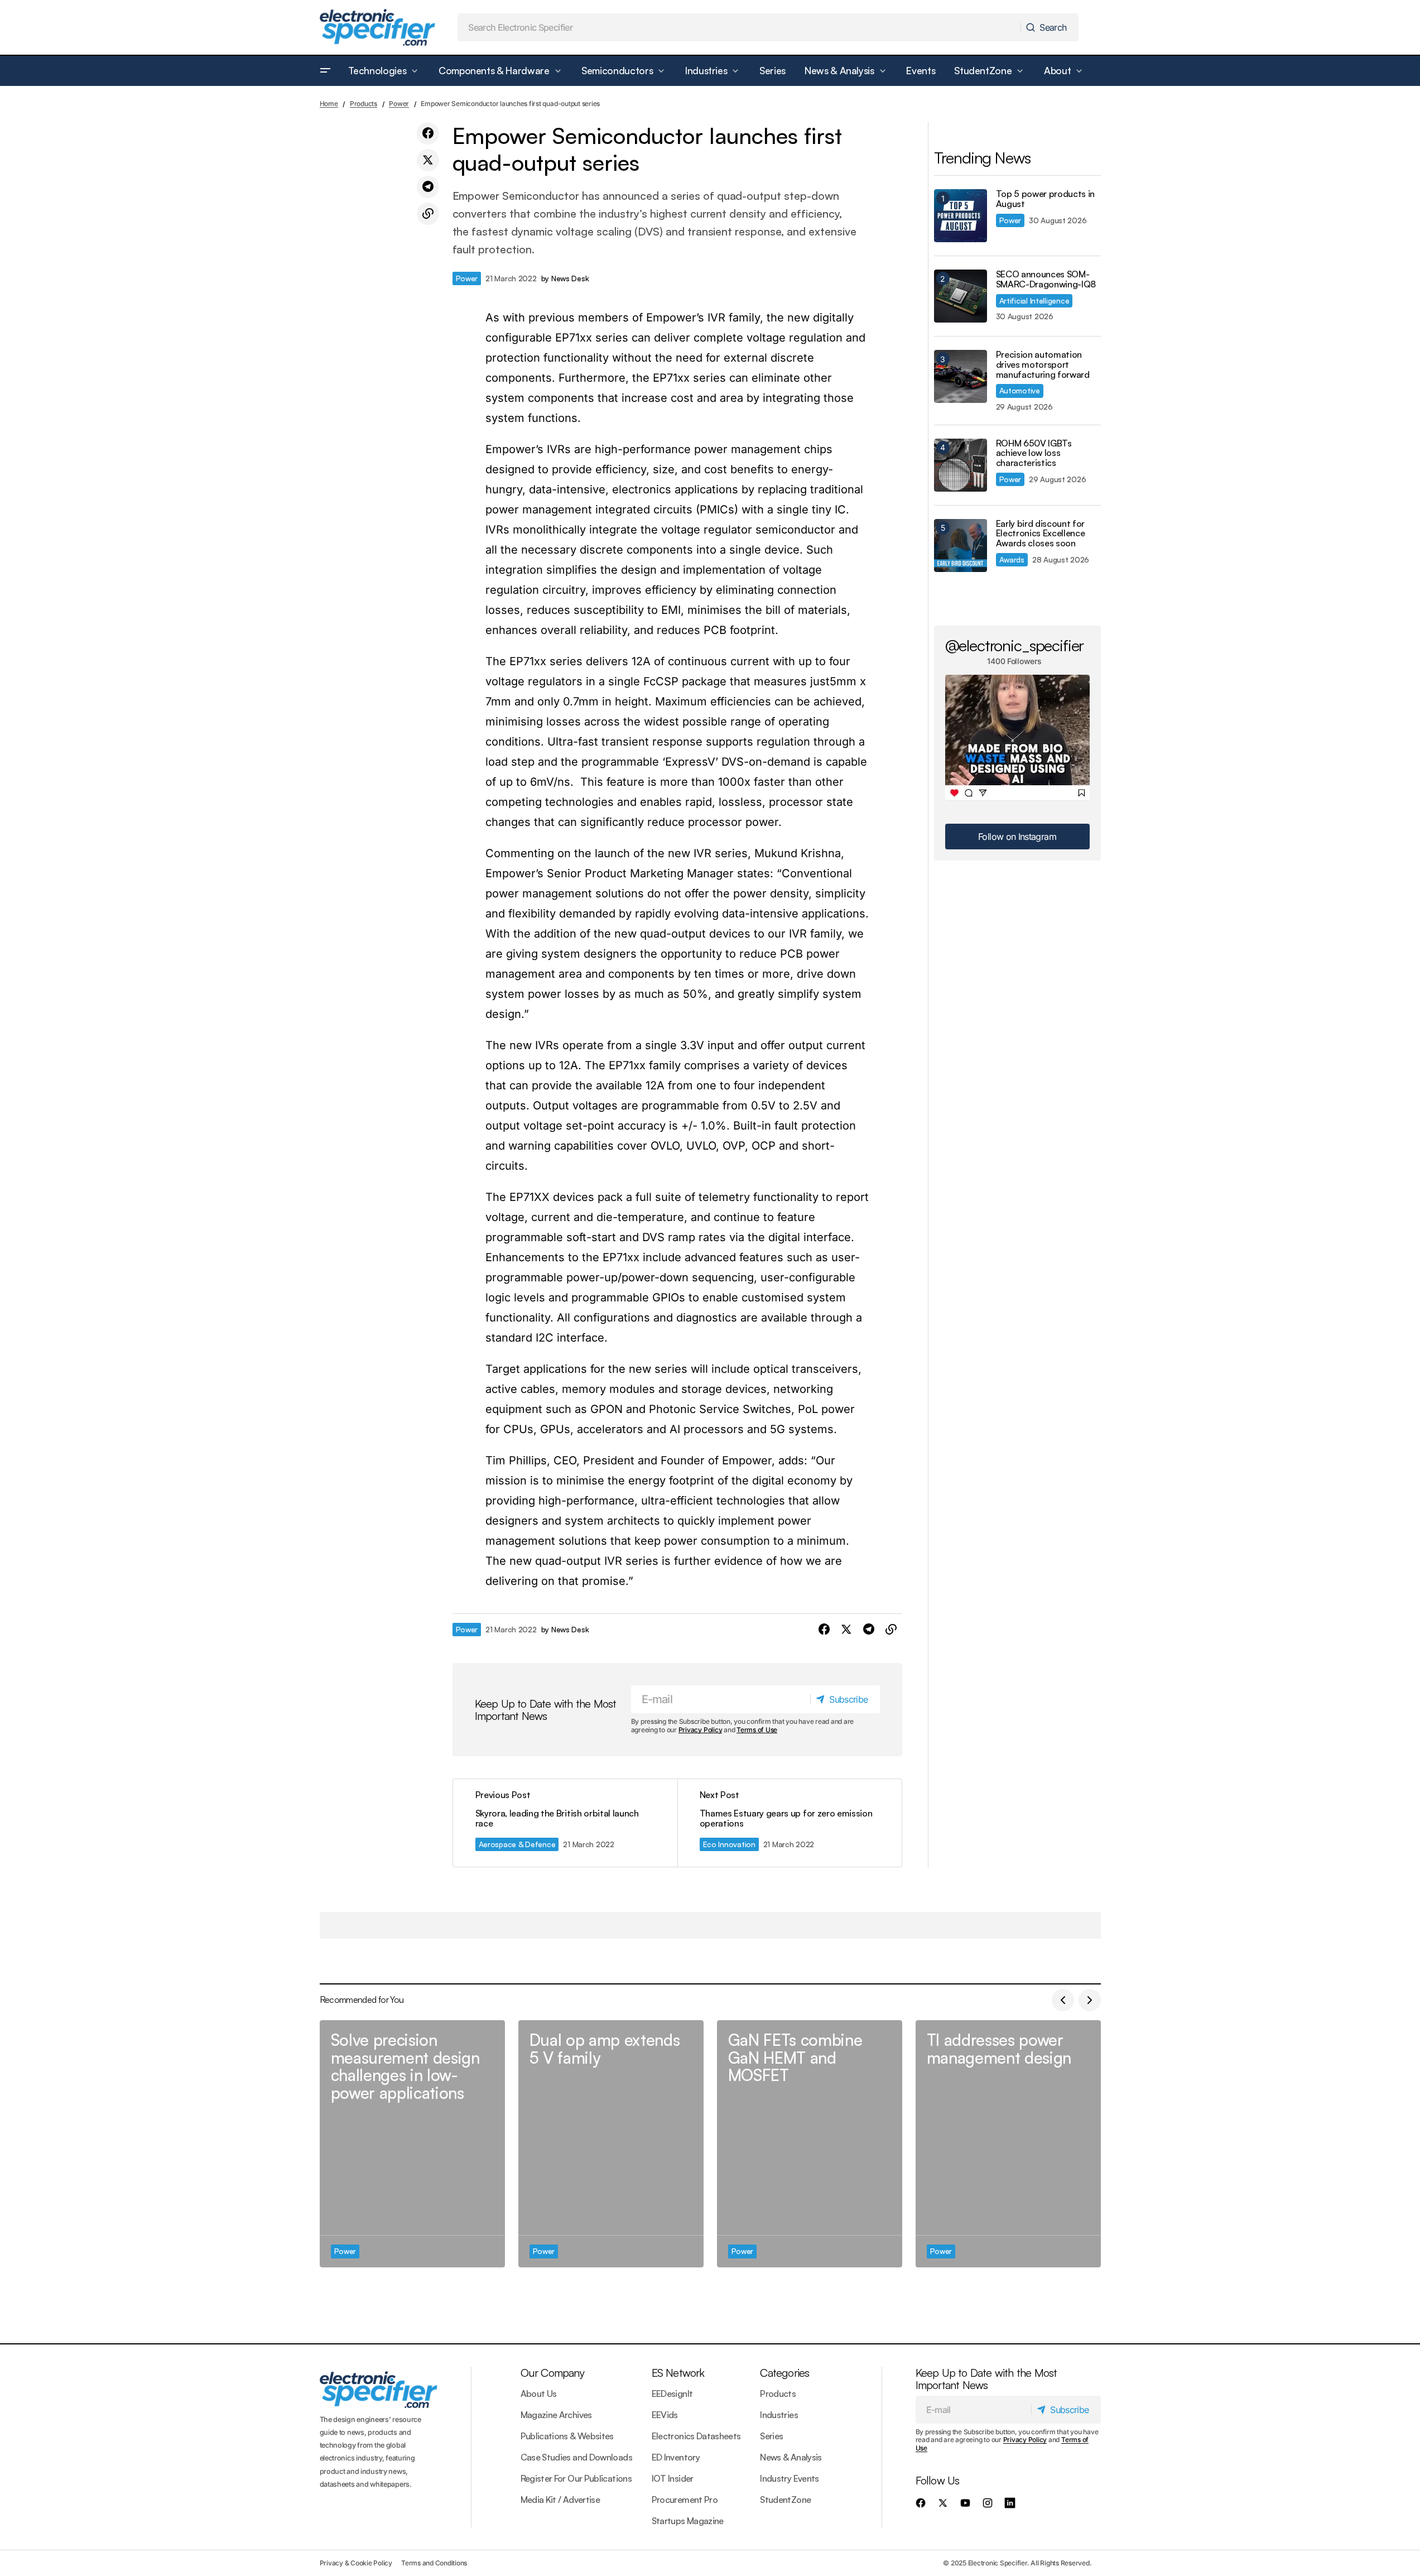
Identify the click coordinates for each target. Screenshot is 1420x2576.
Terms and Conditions (434, 2563)
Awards (1012, 559)
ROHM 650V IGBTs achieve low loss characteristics (1034, 453)
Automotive (1020, 390)
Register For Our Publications (576, 2478)
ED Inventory (676, 2457)
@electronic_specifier (1015, 645)
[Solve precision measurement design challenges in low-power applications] (412, 2144)
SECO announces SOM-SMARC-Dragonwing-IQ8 (1046, 279)
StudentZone (785, 2500)
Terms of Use (757, 1730)
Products (364, 104)
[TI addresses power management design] (1008, 2144)
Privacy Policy (701, 1730)
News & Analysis (791, 2457)
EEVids (665, 2415)
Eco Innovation (729, 1844)
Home (329, 104)
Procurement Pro (685, 2500)
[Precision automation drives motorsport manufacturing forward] (961, 376)
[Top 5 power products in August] (961, 216)
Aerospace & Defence (517, 1844)
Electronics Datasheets (696, 2436)
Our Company (552, 2373)
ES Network (678, 2373)
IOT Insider (673, 2478)
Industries (779, 2415)
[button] (325, 71)
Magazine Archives (556, 2415)
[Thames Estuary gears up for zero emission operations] (790, 1823)
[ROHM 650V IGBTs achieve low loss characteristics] (961, 465)
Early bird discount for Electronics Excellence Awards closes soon (1041, 534)
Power (399, 104)
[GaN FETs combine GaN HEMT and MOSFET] (810, 2144)
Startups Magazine (688, 2521)
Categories (784, 2373)
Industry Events (789, 2478)
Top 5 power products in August (1046, 199)
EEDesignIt (672, 2394)
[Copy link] (428, 214)
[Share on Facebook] (428, 133)
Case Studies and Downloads (576, 2457)
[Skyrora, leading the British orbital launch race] (565, 1823)
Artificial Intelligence (1034, 301)
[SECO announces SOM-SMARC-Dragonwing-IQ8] (961, 296)
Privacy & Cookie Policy (356, 2563)
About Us (539, 2394)
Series (771, 2436)
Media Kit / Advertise (560, 2500)
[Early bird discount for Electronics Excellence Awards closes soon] (961, 546)
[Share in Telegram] (428, 187)
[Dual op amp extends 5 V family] (611, 2144)
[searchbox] (739, 27)
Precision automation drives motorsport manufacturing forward (1043, 365)
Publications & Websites (567, 2436)
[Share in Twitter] (428, 160)
